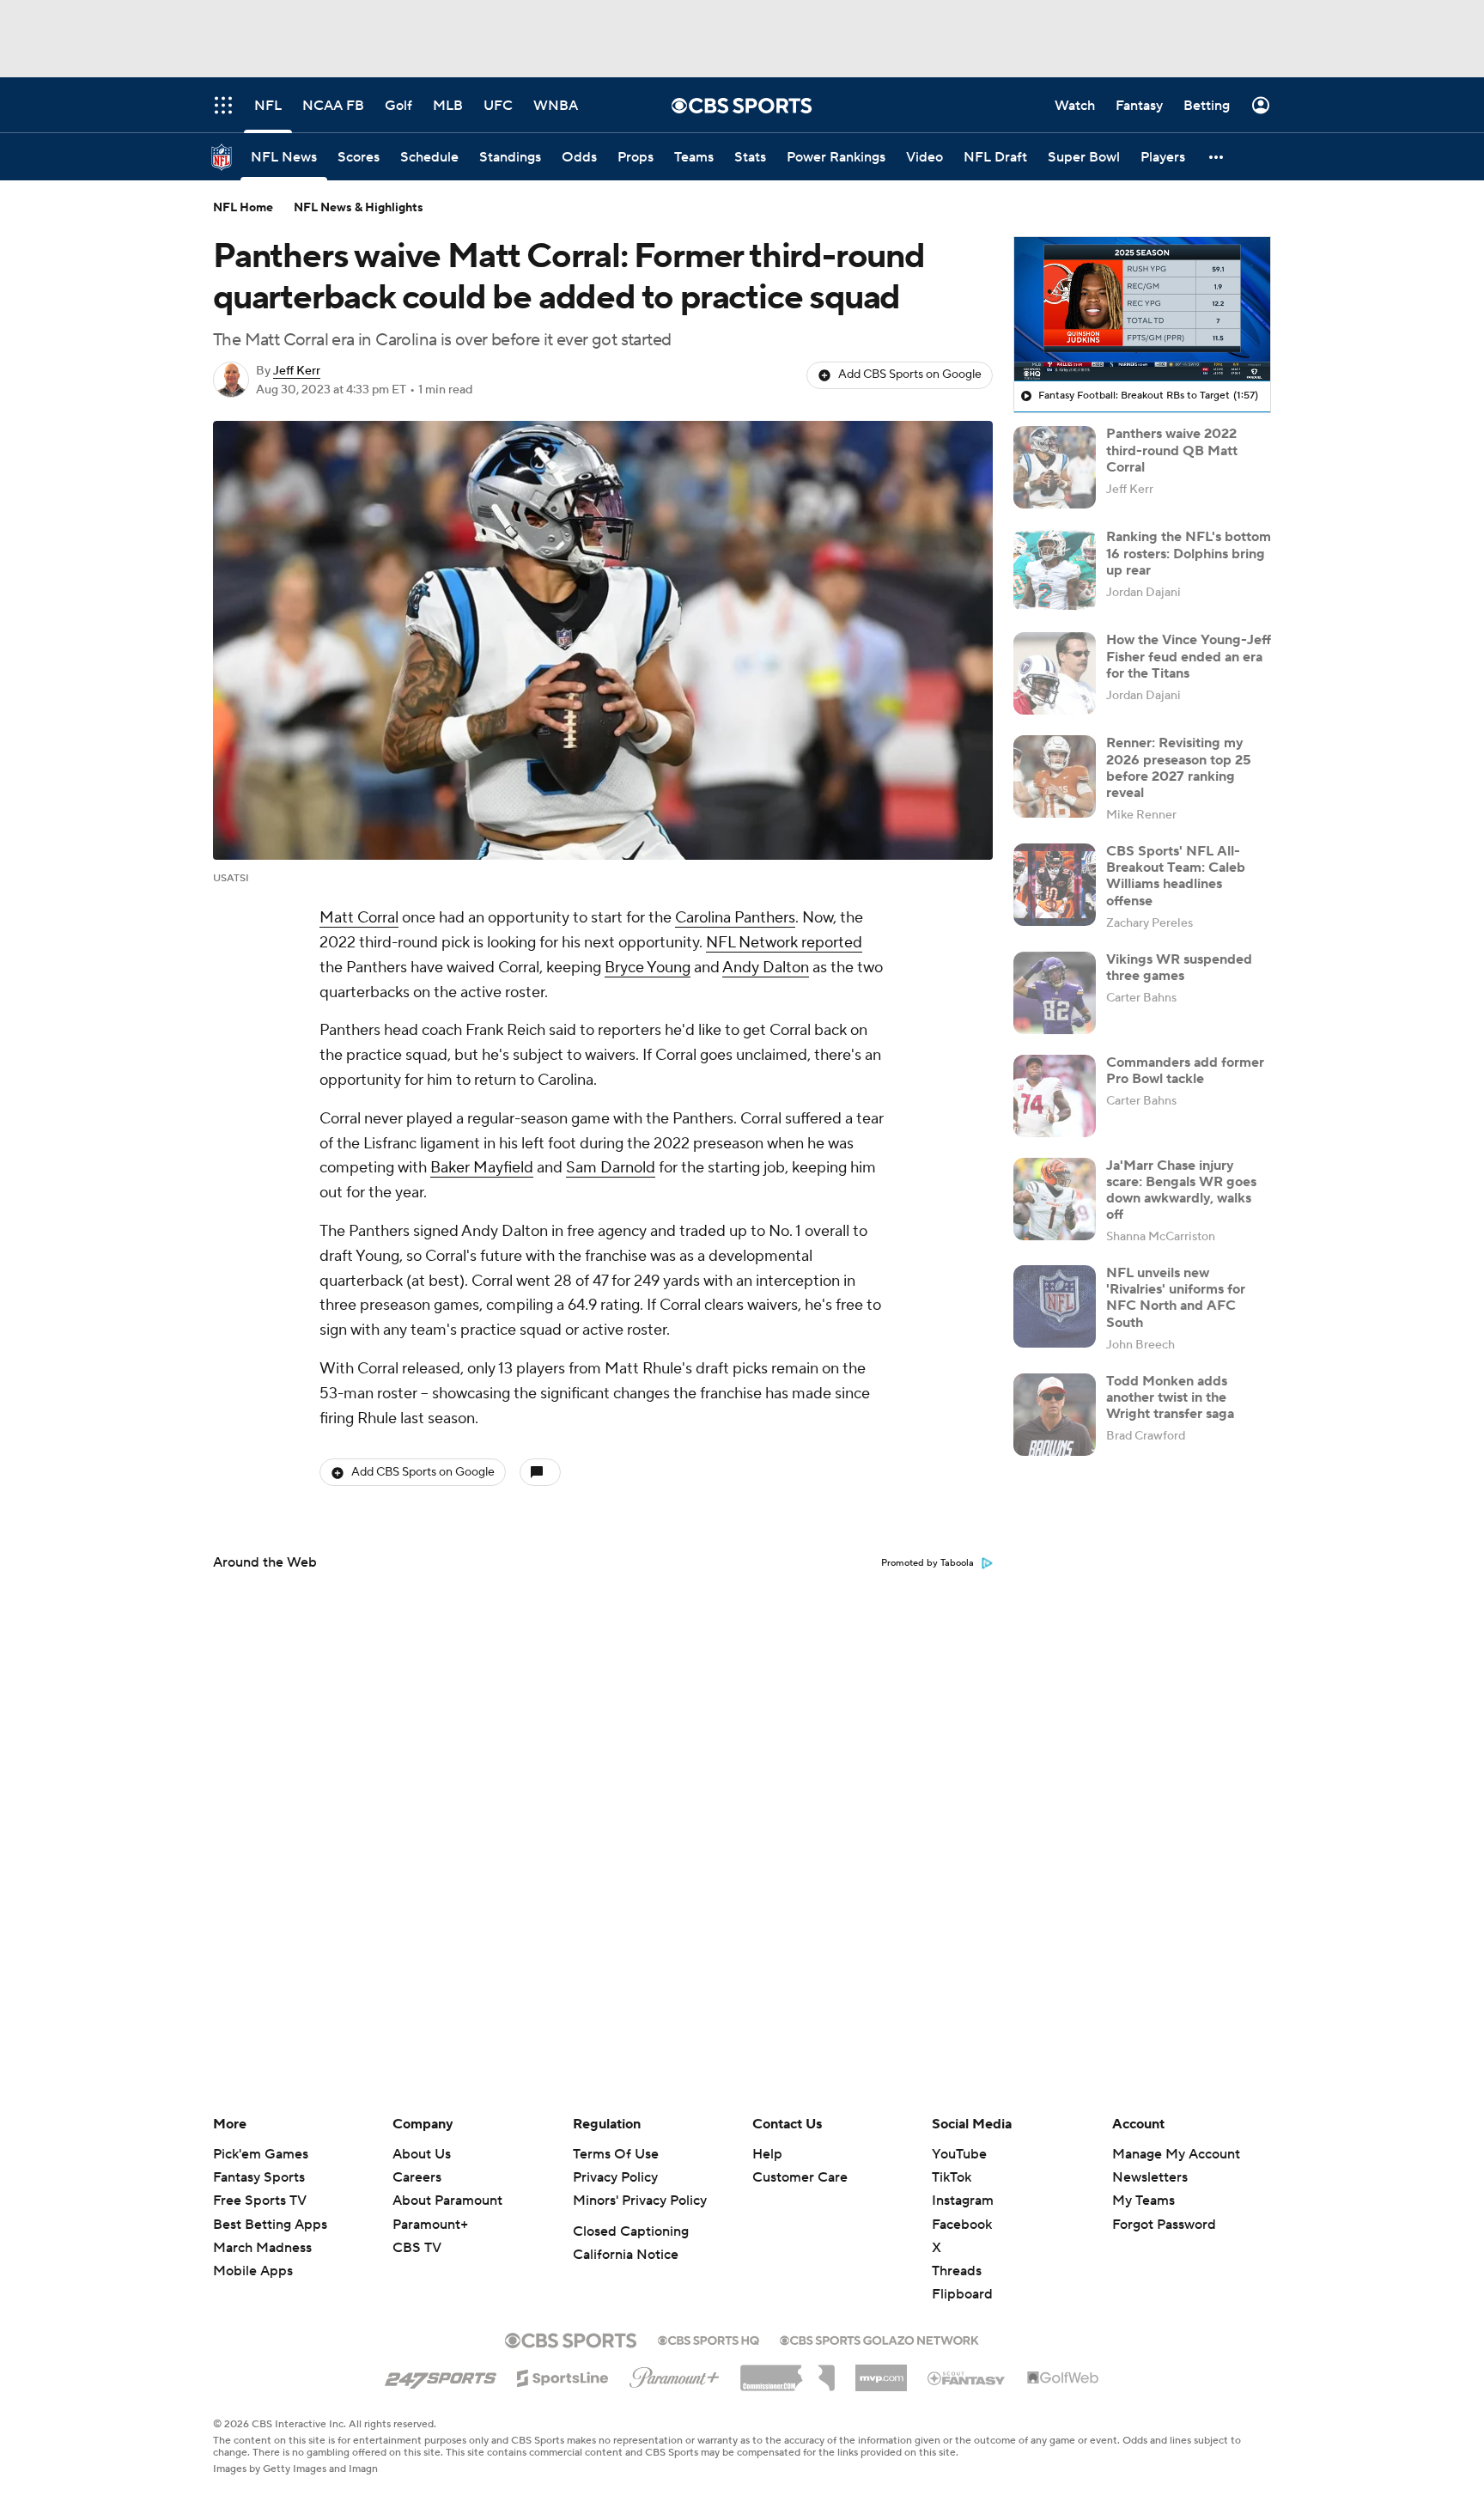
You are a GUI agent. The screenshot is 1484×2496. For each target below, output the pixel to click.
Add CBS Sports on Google (910, 374)
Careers (417, 2177)
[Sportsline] (563, 2376)
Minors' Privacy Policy (640, 2201)
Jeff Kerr (297, 371)
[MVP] (881, 2371)
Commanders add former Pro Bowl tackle (1185, 1071)
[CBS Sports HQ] (709, 2339)
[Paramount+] (675, 2374)
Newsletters (1150, 2177)
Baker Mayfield (482, 1168)
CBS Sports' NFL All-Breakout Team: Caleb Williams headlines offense (1176, 876)
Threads (957, 2271)
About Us (422, 2154)
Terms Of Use (616, 2154)
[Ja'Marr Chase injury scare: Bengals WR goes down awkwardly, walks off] (1055, 1199)
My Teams (1143, 2201)
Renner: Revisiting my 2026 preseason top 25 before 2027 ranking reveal (1179, 768)
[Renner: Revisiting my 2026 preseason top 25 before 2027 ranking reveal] (1055, 776)
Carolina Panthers (735, 918)
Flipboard (962, 2294)
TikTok (952, 2177)
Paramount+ (430, 2225)
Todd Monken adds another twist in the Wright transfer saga (1170, 1397)
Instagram (963, 2201)
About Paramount (447, 2201)
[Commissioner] (788, 2371)
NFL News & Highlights (359, 208)
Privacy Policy (615, 2177)
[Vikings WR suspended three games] (1055, 993)
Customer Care (800, 2177)
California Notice (626, 2255)
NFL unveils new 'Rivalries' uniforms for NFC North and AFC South (1176, 1298)
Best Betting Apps (270, 2225)
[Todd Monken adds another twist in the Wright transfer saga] (1055, 1415)
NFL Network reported (784, 943)
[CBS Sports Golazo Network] (879, 2339)
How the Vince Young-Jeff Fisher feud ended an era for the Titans (1189, 656)
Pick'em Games (261, 2154)
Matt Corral (359, 918)
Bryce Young (648, 968)
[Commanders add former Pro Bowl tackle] (1055, 1096)
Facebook (962, 2225)
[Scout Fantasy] (967, 2377)
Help (767, 2154)
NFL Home (243, 208)
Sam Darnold (611, 1168)
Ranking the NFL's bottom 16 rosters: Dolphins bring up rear (1189, 553)
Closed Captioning (631, 2231)
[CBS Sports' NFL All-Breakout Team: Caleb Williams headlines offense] (1055, 885)
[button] (1217, 157)
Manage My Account (1176, 2154)
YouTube (959, 2154)
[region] (1142, 309)
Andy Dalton (766, 968)
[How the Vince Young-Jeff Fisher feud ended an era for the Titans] (1055, 673)
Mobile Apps (253, 2271)
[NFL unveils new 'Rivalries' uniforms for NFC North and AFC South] (1055, 1306)
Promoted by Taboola (927, 1563)
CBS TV (417, 2248)
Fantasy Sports (259, 2177)
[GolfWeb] (1063, 2378)
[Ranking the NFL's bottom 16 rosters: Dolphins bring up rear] (1055, 570)
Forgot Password (1164, 2225)
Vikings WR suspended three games (1179, 968)
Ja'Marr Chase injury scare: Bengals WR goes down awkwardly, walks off (1181, 1190)
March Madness (262, 2248)
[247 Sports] (441, 2375)
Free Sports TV (260, 2201)
